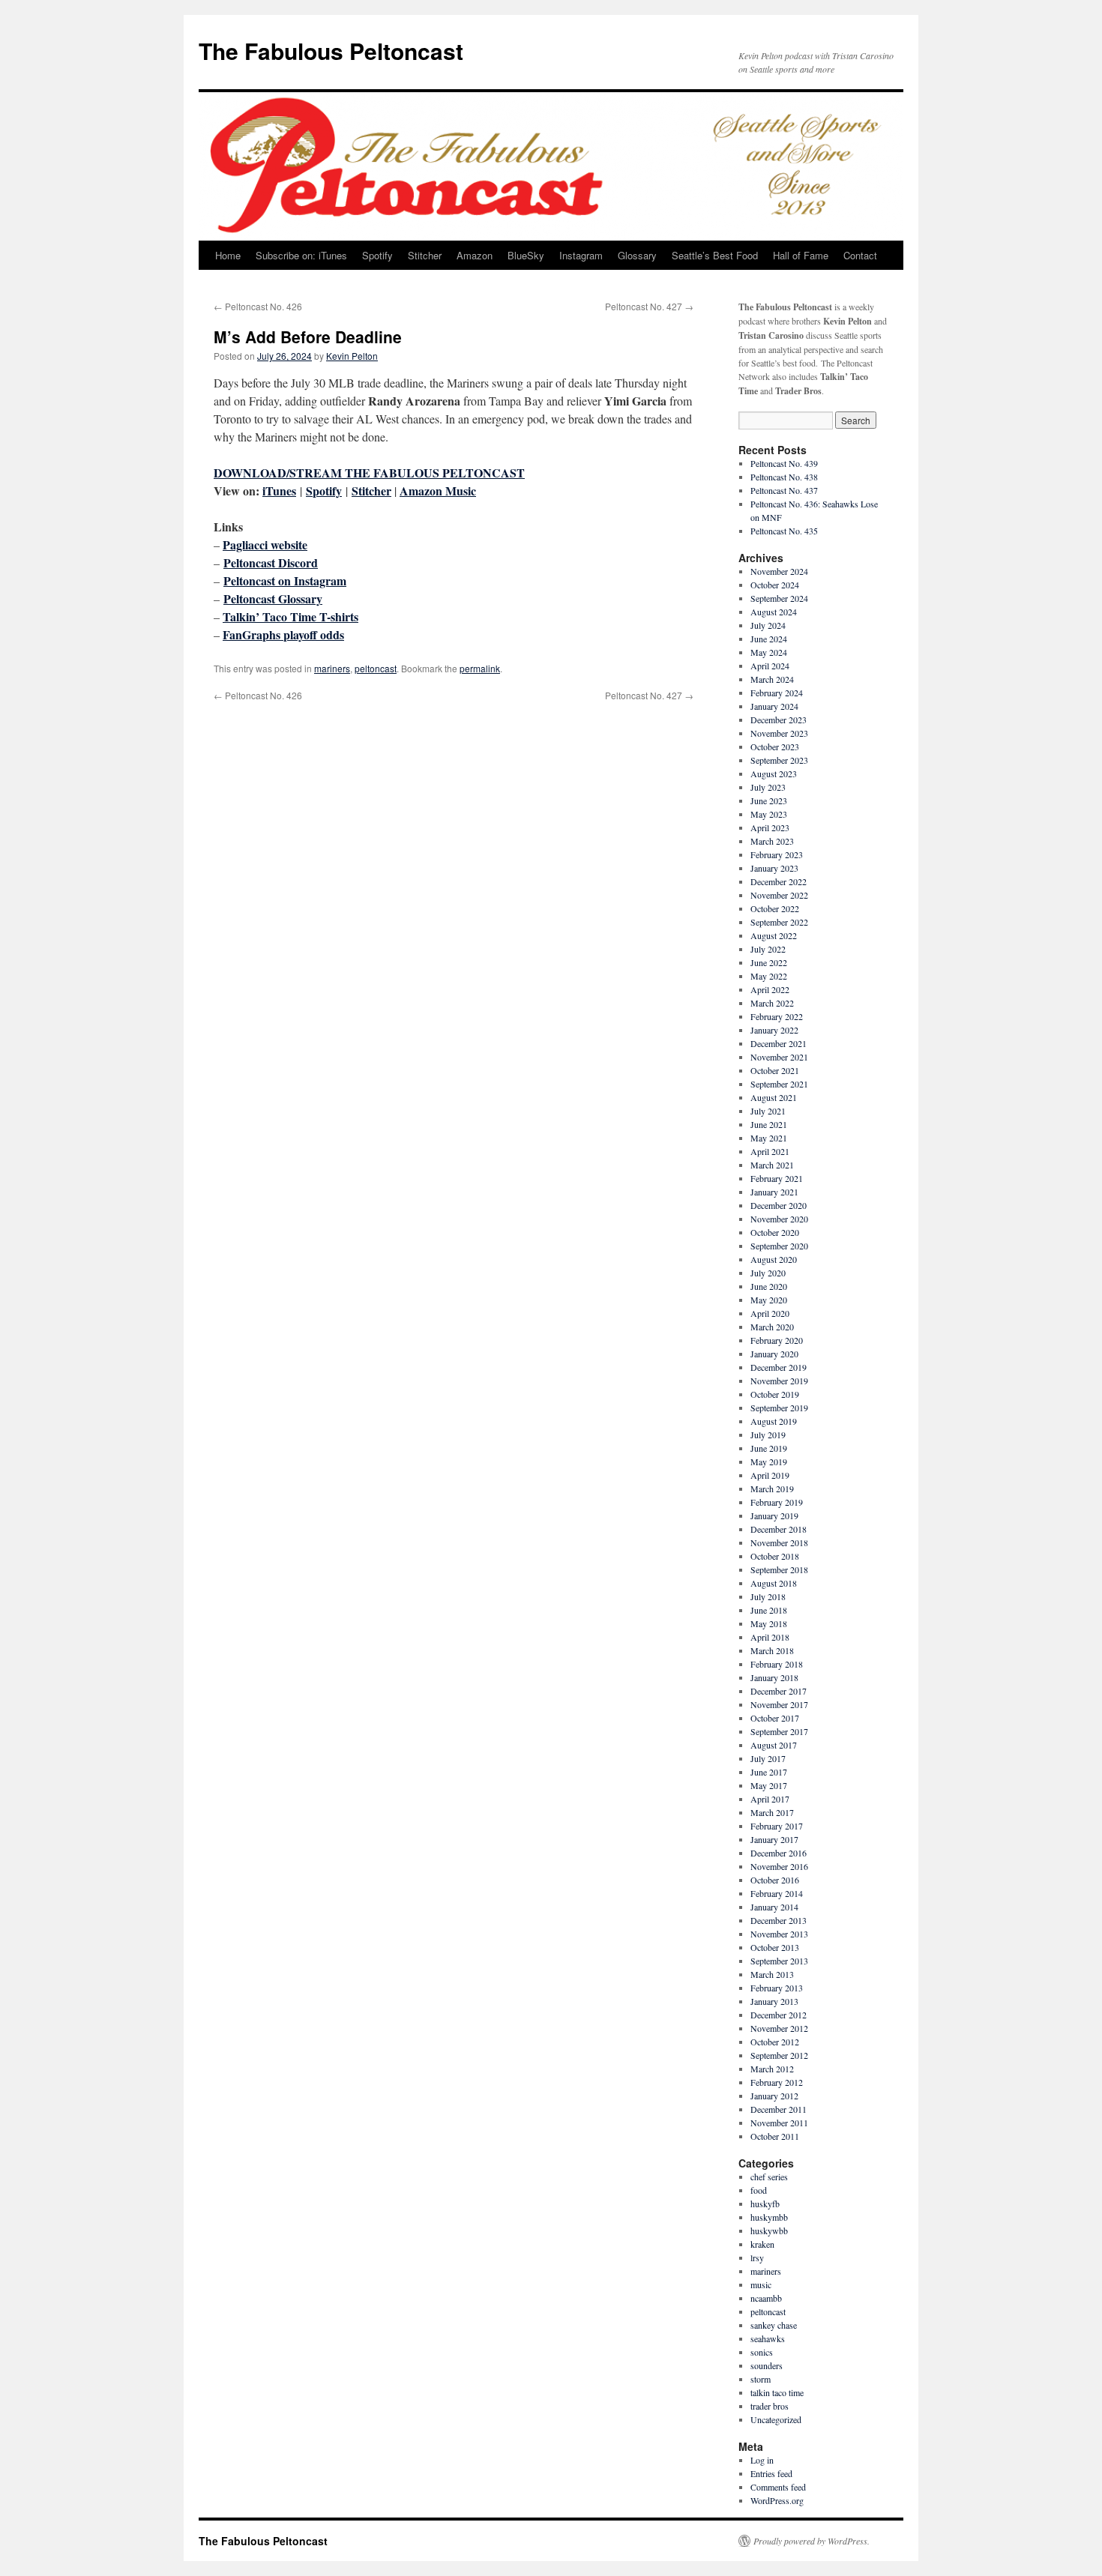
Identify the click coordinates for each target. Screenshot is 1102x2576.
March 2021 (772, 1165)
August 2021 (774, 1097)
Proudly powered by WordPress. (812, 2541)
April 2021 (770, 1151)
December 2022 (779, 881)
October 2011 (775, 2136)
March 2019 (772, 1488)
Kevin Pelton (352, 356)
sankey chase (774, 2325)
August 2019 (774, 1421)
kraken (762, 2244)
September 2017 (779, 1731)
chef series (769, 2177)
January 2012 (774, 2096)
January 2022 (774, 1030)
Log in (762, 2460)
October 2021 (775, 1070)
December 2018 (779, 1529)
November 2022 (779, 895)
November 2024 (779, 571)
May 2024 (769, 652)
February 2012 (777, 2082)
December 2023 (779, 720)
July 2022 (768, 949)
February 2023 (777, 854)
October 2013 (775, 1947)
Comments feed (778, 2487)
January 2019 (774, 1515)
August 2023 (774, 773)
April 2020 (770, 1313)
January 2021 (774, 1192)
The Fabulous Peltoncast (331, 51)
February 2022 (777, 1016)
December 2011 (779, 2109)
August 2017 (774, 1745)
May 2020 (769, 1300)
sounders (767, 2365)
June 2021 (769, 1124)
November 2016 (779, 1866)
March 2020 (772, 1327)
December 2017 (779, 1691)
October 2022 (775, 908)
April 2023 (770, 827)
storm (761, 2379)
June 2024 (769, 639)
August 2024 (774, 612)
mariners (332, 668)
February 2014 (777, 1893)
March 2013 (772, 1974)
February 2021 (777, 1178)
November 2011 (779, 2123)
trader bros (770, 2406)
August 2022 (774, 935)
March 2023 (772, 841)
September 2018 (779, 1569)
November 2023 (779, 733)
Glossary (637, 255)
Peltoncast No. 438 (784, 477)
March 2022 (772, 1003)
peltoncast (376, 668)
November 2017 (779, 1704)
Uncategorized (776, 2419)
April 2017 (770, 1799)
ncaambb (766, 2298)
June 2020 (769, 1286)
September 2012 (779, 2055)
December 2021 (779, 1043)
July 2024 (768, 625)
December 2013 (779, 1920)
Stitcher (425, 255)
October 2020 (775, 1232)
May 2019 (769, 1462)
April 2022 (770, 989)
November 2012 (779, 2028)
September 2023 (779, 760)
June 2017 (769, 1772)
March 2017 (772, 1812)
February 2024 (777, 693)
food (759, 2190)
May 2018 (769, 1623)
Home (228, 255)
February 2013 (777, 1988)
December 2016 (779, 1853)
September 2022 (779, 922)
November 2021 (779, 1057)
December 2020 (779, 1205)
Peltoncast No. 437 (784, 490)
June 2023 (769, 800)
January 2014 (774, 1907)
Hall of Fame (801, 255)
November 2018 (779, 1542)
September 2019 (779, 1408)
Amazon (475, 255)
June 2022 (769, 962)
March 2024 (772, 679)
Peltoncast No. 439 (784, 463)
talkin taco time (777, 2392)
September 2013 (779, 1961)
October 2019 (775, 1394)
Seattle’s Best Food (715, 255)
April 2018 (770, 1637)
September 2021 (779, 1084)
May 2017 (769, 1785)
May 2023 (769, 814)
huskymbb (769, 2217)
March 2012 (772, 2069)
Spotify (377, 255)
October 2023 (775, 746)
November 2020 (779, 1219)
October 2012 (775, 2042)
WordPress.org (777, 2500)
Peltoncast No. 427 (649, 306)
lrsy (757, 2257)
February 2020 (777, 1340)
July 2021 (768, 1111)
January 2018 (774, 1677)
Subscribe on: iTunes (301, 255)
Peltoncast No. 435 (784, 531)
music (761, 2284)
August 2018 (774, 1583)
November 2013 (779, 1934)
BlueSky (526, 255)
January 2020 (774, 1354)
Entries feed (771, 2473)
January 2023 (774, 868)
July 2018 (768, 1596)
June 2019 (769, 1448)
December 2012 (779, 2015)
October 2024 (775, 585)
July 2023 (768, 787)
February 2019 (777, 1502)
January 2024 (774, 706)
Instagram (581, 255)
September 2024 (779, 598)
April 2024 (770, 666)
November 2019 (779, 1381)
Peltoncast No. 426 (258, 306)
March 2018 (772, 1650)
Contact (860, 255)
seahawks (768, 2338)
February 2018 (777, 1664)
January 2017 (774, 1839)
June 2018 (769, 1610)
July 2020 (768, 1273)
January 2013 (774, 2001)
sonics (762, 2352)
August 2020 (774, 1259)
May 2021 (769, 1138)
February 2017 (777, 1826)
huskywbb (769, 2230)
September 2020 (779, 1246)
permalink (480, 668)
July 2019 (768, 1435)
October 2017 (775, 1718)
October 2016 (775, 1880)
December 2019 (779, 1367)
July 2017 (768, 1758)
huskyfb (765, 2204)
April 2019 (770, 1475)
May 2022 (769, 976)
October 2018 (775, 1556)
